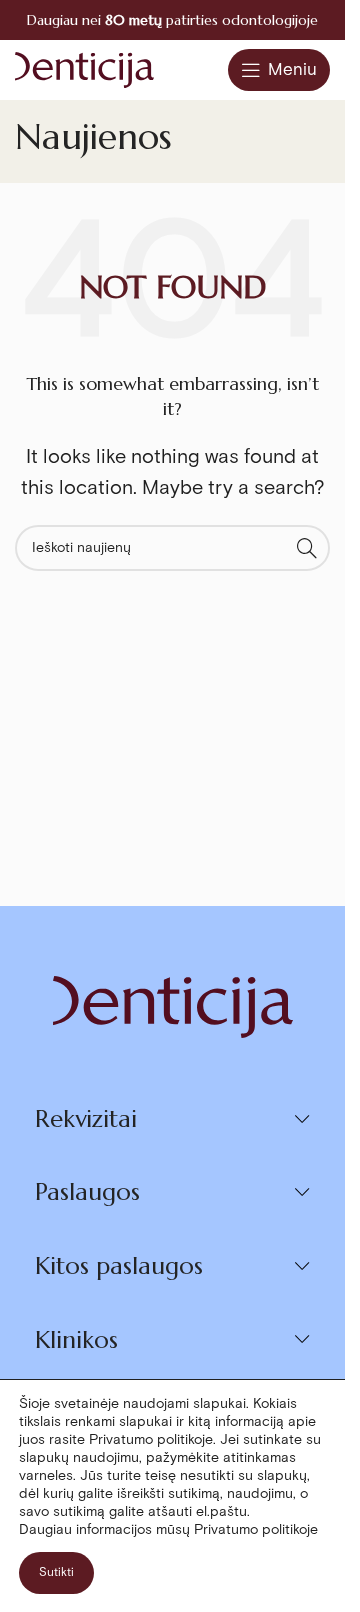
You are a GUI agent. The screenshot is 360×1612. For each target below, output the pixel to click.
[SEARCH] (307, 548)
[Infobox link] (172, 20)
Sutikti (56, 1572)
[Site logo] (84, 68)
